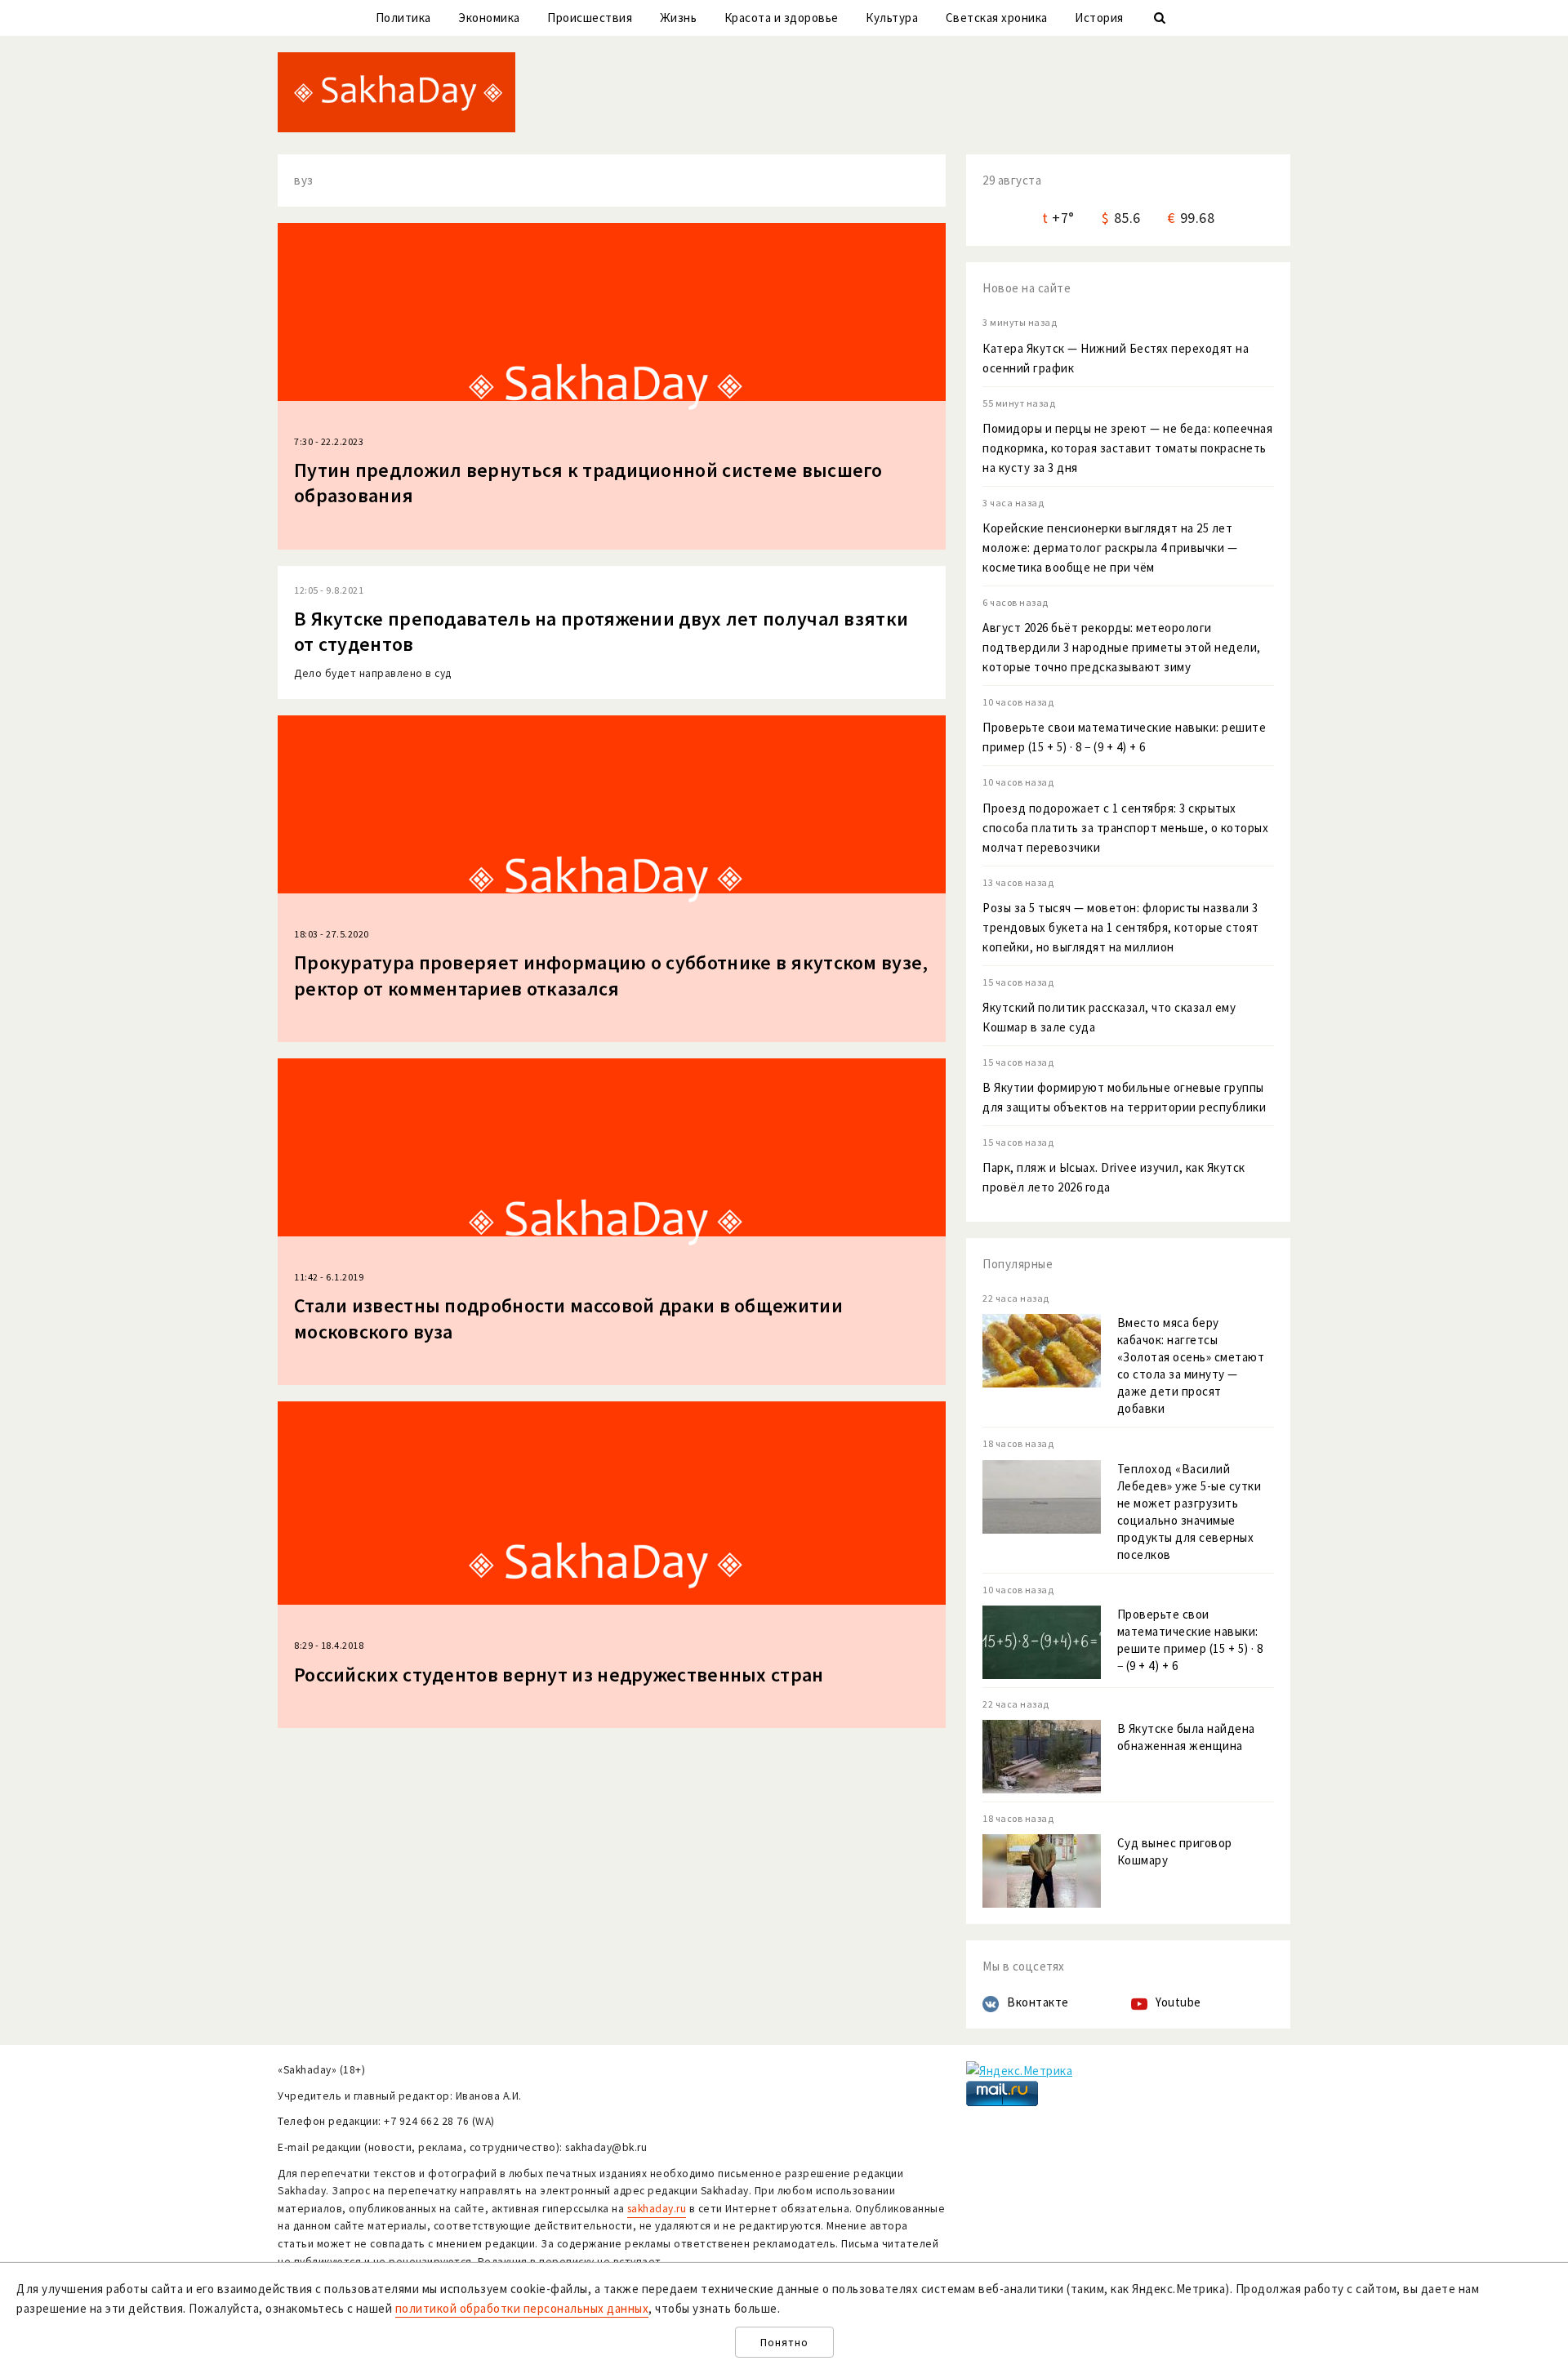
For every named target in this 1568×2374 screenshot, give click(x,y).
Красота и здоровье (782, 18)
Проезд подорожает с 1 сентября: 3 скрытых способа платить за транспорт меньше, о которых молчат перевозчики (1125, 828)
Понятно (784, 2343)
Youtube (1178, 2002)
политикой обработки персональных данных (522, 2308)
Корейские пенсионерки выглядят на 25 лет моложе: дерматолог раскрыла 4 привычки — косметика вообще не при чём (1110, 548)
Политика (403, 18)
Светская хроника (997, 18)
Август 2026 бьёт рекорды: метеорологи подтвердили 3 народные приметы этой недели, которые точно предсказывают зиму (1122, 647)
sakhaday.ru (657, 2209)
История (1099, 18)
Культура (892, 18)
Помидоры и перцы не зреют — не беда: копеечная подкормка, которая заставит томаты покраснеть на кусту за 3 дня (1127, 448)
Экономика (489, 18)
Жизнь (679, 18)
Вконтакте (1038, 2002)
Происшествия (590, 18)
